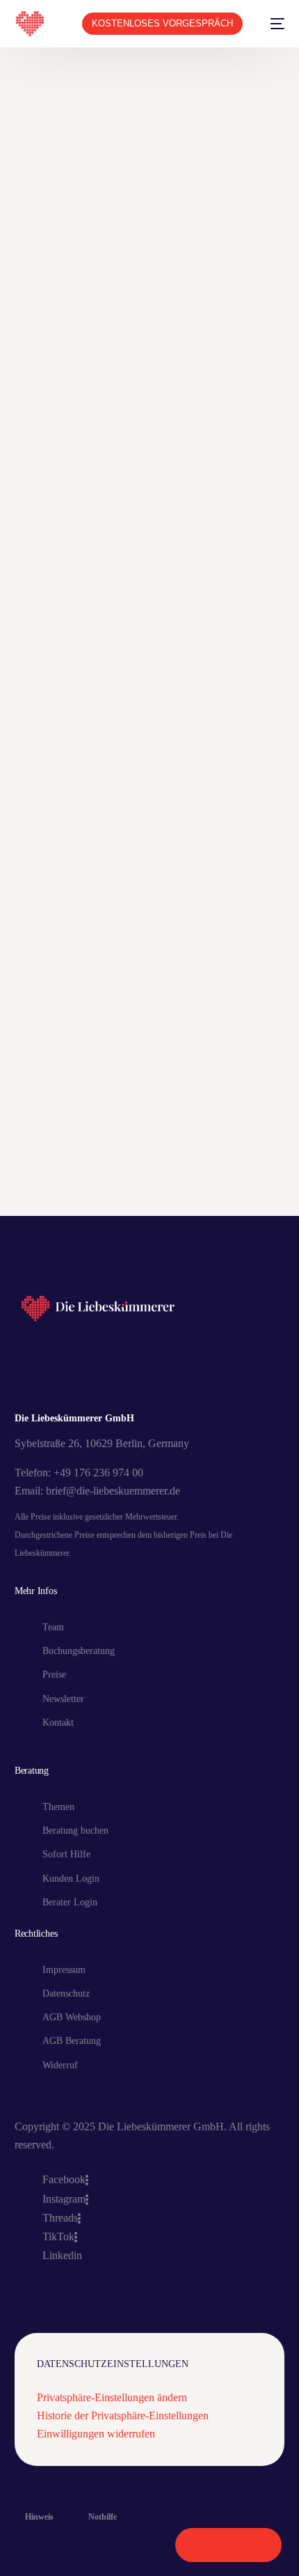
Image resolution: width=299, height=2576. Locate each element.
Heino (151, 1150)
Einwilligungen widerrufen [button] (96, 2434)
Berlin (134, 1104)
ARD (92, 1104)
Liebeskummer (52, 1196)
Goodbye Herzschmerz (70, 1150)
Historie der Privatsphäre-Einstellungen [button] (123, 2415)
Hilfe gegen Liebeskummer (79, 1173)
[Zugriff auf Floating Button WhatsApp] (228, 2545)
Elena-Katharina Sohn (69, 1127)
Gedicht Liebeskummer (187, 1127)
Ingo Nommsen (188, 1173)
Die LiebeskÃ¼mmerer (214, 1104)
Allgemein (43, 1104)
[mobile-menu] (270, 24)
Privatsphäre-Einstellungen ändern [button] (112, 2397)
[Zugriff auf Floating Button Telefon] (199, 2545)
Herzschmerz (210, 1150)
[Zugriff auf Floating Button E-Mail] (258, 2545)
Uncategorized (249, 588)
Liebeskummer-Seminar (153, 1196)
